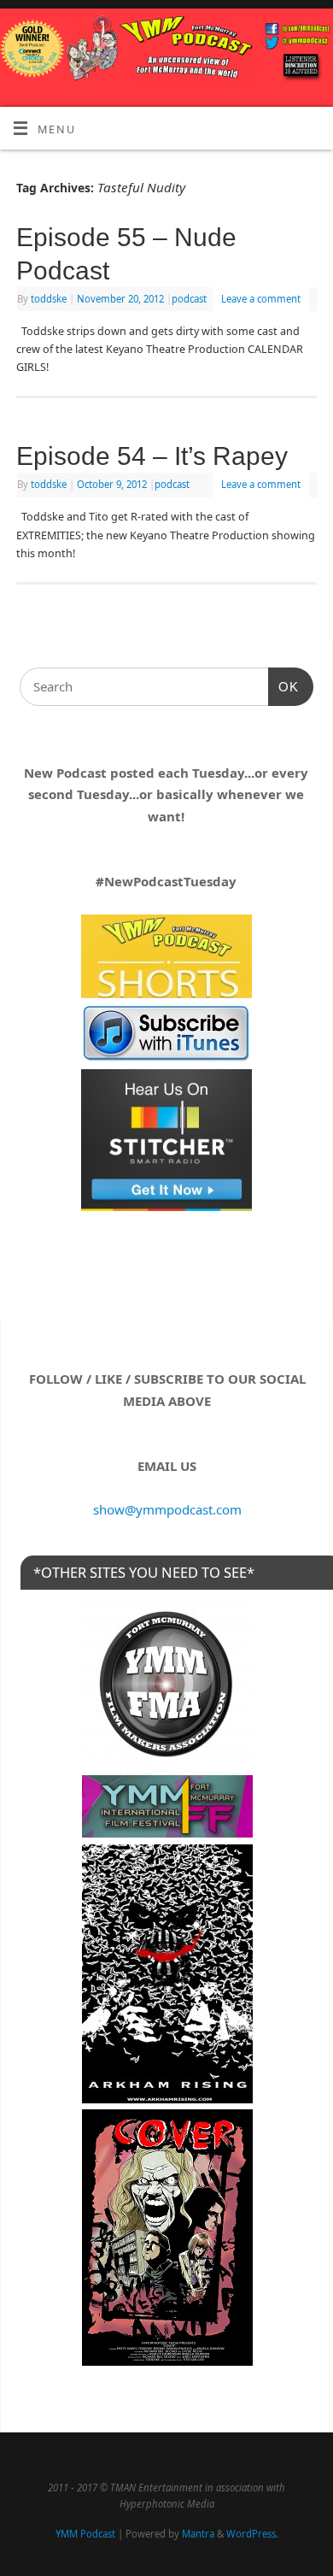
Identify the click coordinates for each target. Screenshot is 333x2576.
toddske (49, 299)
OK (283, 687)
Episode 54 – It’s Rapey (152, 456)
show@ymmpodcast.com (167, 1509)
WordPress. (252, 2534)
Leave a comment (261, 299)
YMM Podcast (85, 2534)
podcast (189, 299)
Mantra (198, 2534)
